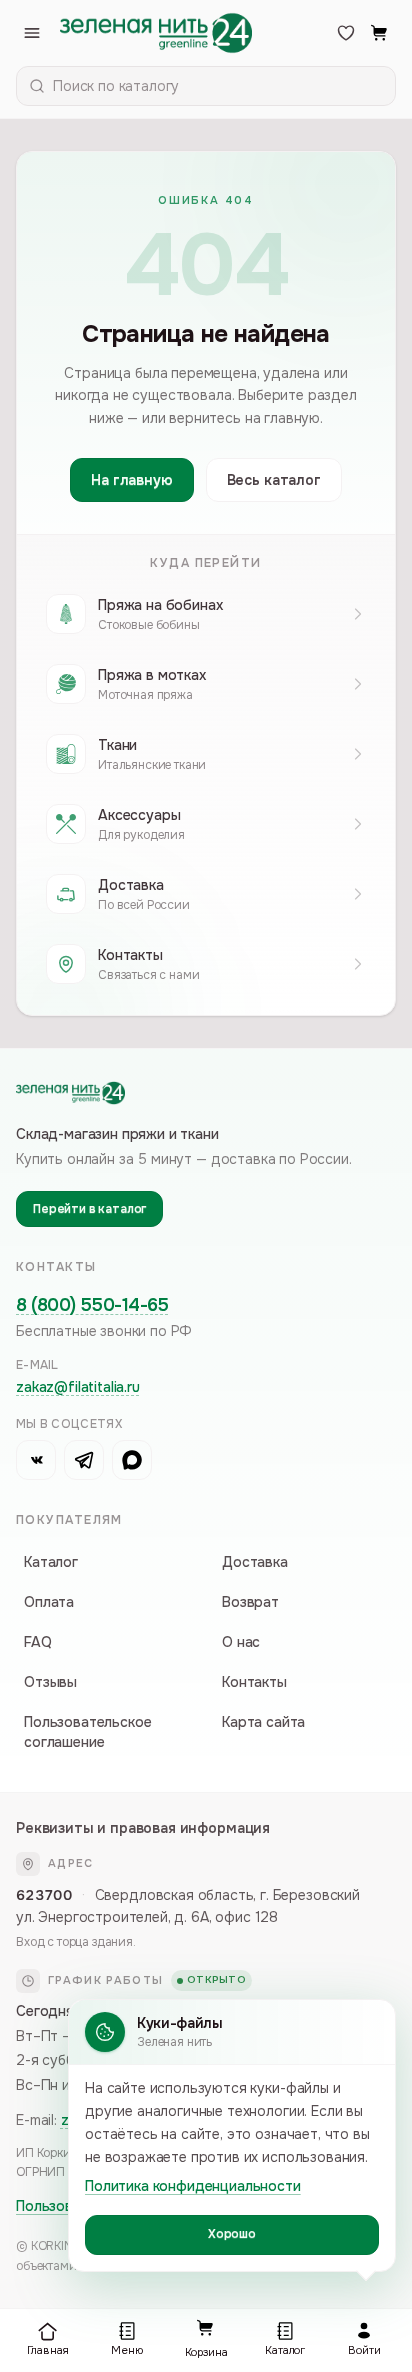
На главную (131, 480)
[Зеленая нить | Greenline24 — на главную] (156, 33)
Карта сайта (263, 1722)
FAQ (38, 1642)
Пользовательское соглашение (87, 1732)
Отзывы (50, 1682)
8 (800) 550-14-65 (92, 1305)
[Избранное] (346, 33)
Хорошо (232, 2234)
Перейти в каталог (89, 1209)
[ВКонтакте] (36, 1460)
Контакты (254, 1682)
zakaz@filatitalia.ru (78, 1387)
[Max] (132, 1460)
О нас (241, 1642)
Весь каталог (274, 480)
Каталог (51, 1562)
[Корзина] (380, 33)
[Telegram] (84, 1460)
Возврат (250, 1602)
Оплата (49, 1602)
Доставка (255, 1562)
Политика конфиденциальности (193, 2186)
